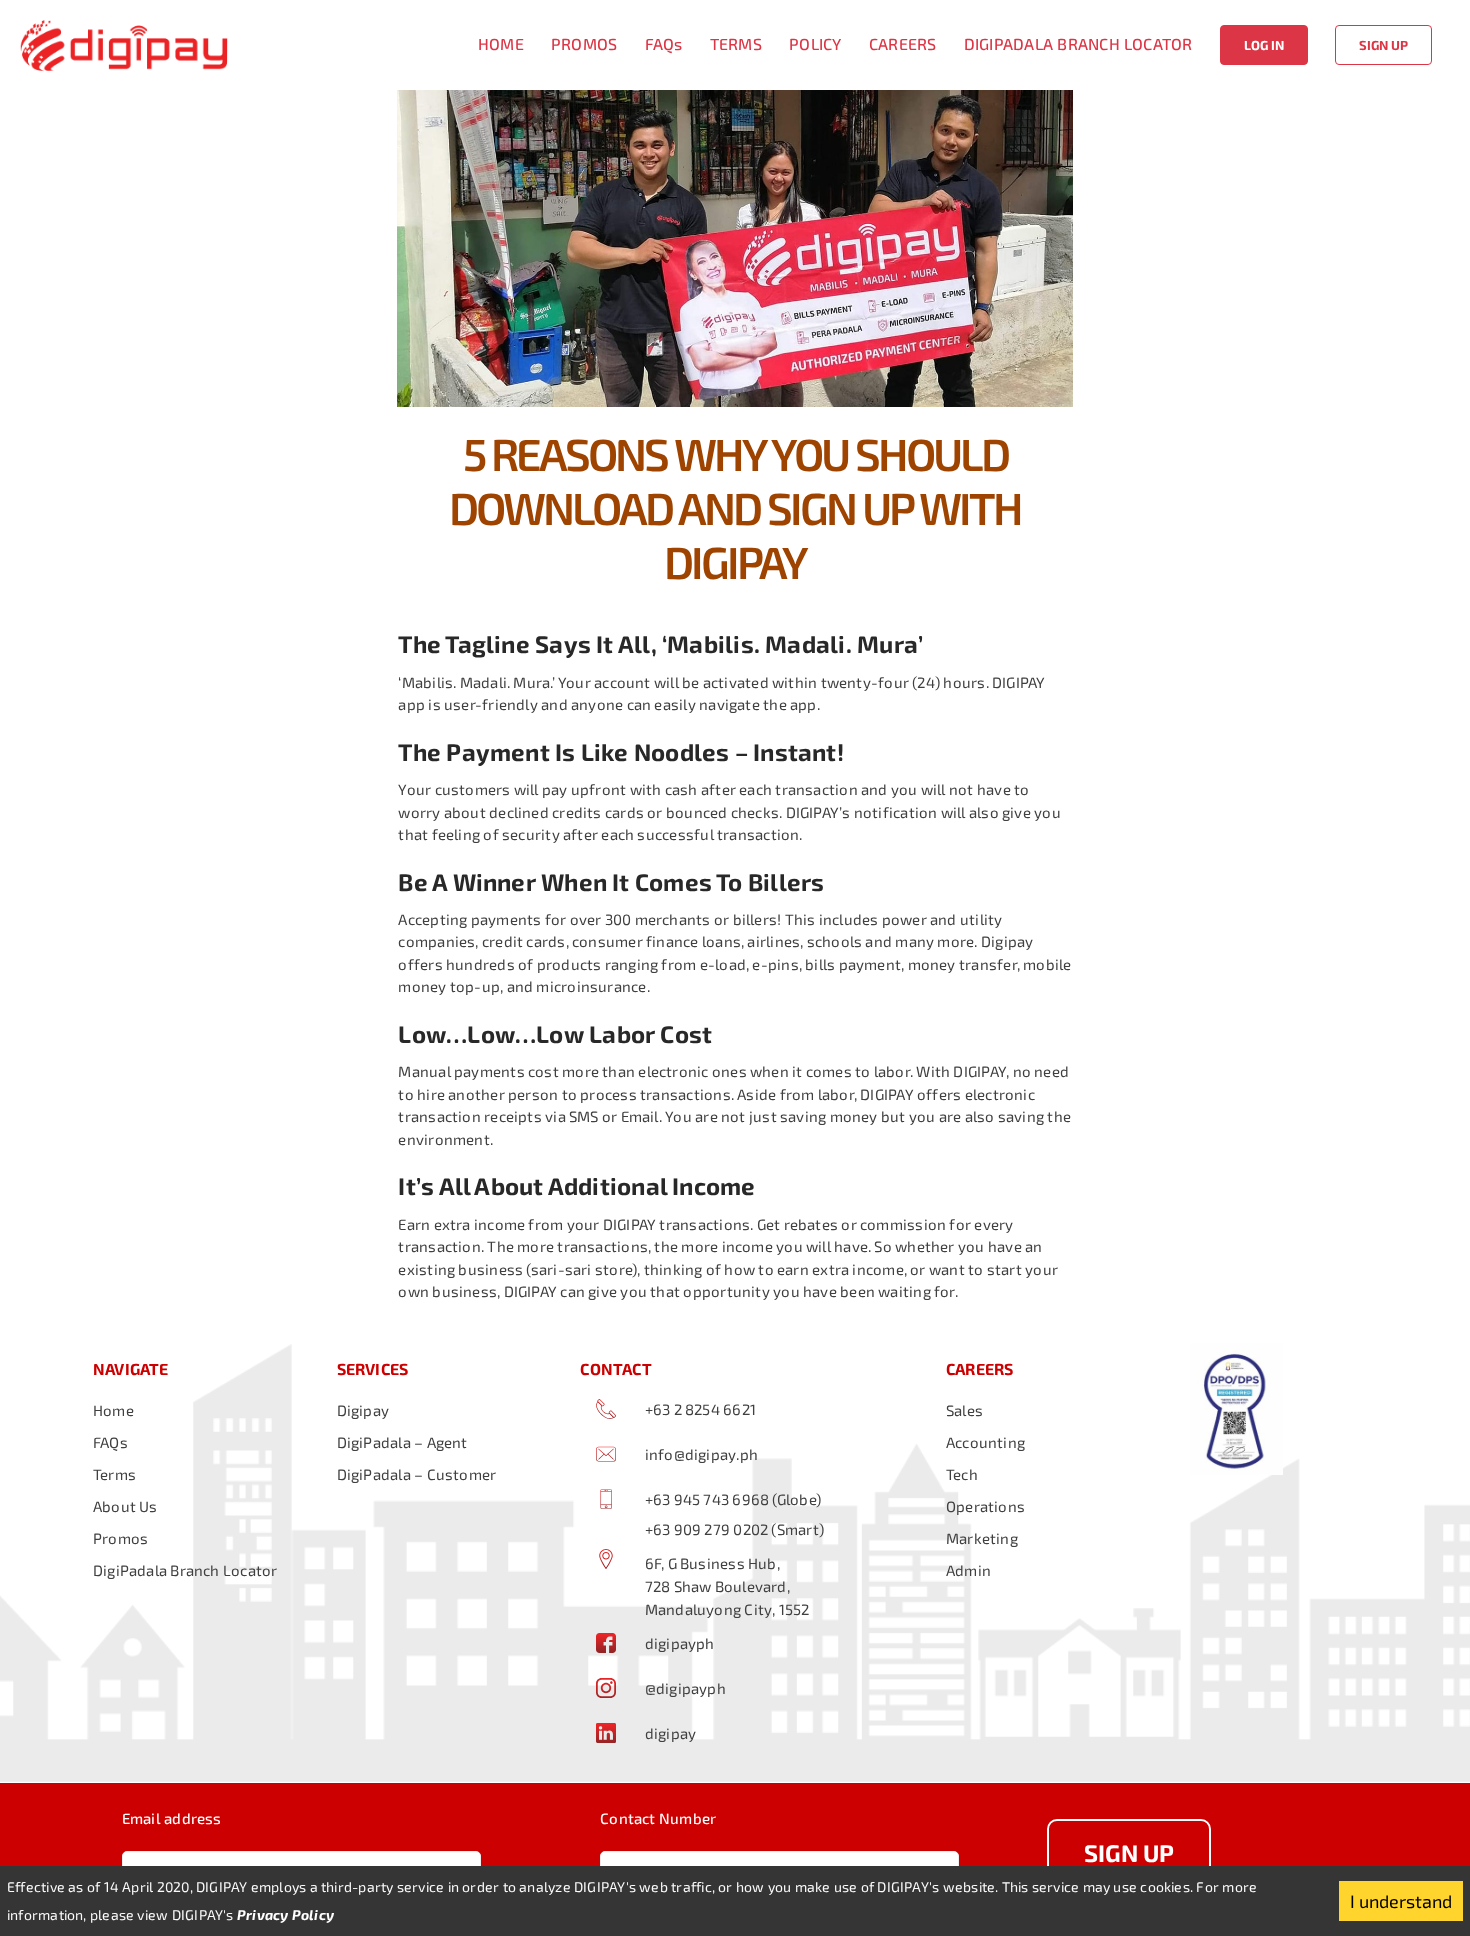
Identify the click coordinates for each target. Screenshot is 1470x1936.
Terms (114, 1474)
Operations (985, 1506)
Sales (964, 1410)
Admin (968, 1570)
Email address (172, 1818)
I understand (1401, 1901)
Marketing (982, 1538)
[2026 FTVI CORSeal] (1237, 1350)
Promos (120, 1538)
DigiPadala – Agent (402, 1442)
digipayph (680, 1643)
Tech (962, 1474)
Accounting (985, 1442)
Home (113, 1410)
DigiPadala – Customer (417, 1474)
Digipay (363, 1410)
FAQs (110, 1442)
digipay (671, 1733)
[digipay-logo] (124, 20)
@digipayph (685, 1688)
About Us (125, 1506)
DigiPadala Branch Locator (185, 1570)
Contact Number (658, 1818)
